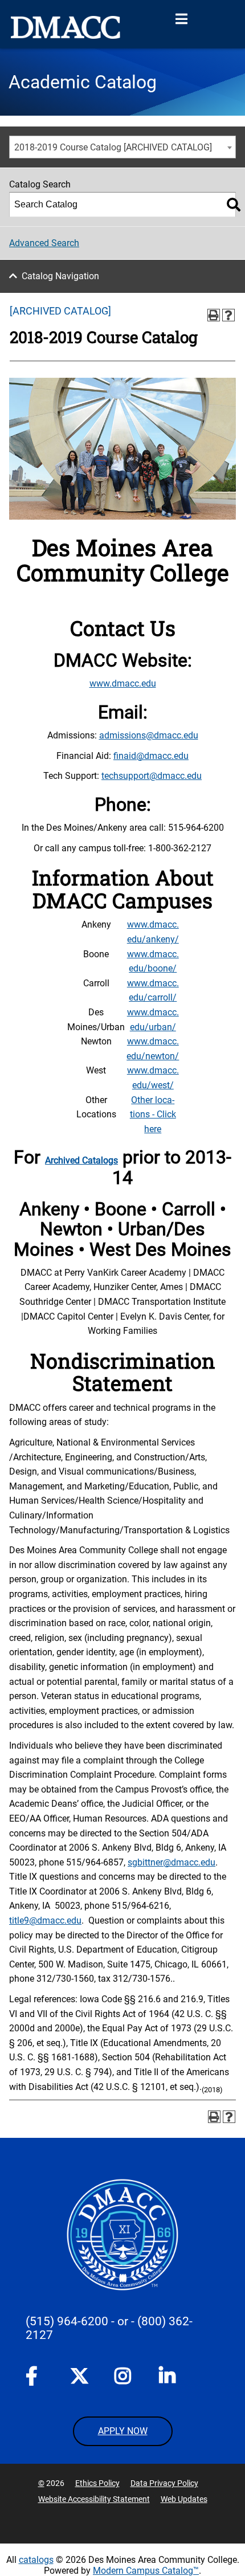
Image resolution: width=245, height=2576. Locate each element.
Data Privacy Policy (164, 2483)
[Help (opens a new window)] (228, 315)
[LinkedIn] (168, 2378)
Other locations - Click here (153, 1115)
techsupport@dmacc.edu (152, 776)
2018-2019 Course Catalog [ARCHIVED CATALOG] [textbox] (113, 147)
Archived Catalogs (81, 1160)
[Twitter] (79, 2376)
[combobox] (122, 147)
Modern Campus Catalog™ (146, 2571)
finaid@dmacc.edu (151, 756)
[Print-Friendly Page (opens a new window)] (214, 315)
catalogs (36, 2560)
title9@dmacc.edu (45, 1920)
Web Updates (184, 2499)
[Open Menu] (181, 19)
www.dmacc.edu (123, 683)
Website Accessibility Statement (94, 2499)
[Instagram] (124, 2378)
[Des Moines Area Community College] (66, 27)
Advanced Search (44, 243)
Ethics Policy (97, 2483)
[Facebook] (35, 2378)
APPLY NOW (123, 2431)
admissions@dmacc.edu (149, 735)
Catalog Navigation (60, 276)
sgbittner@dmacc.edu (171, 1862)
